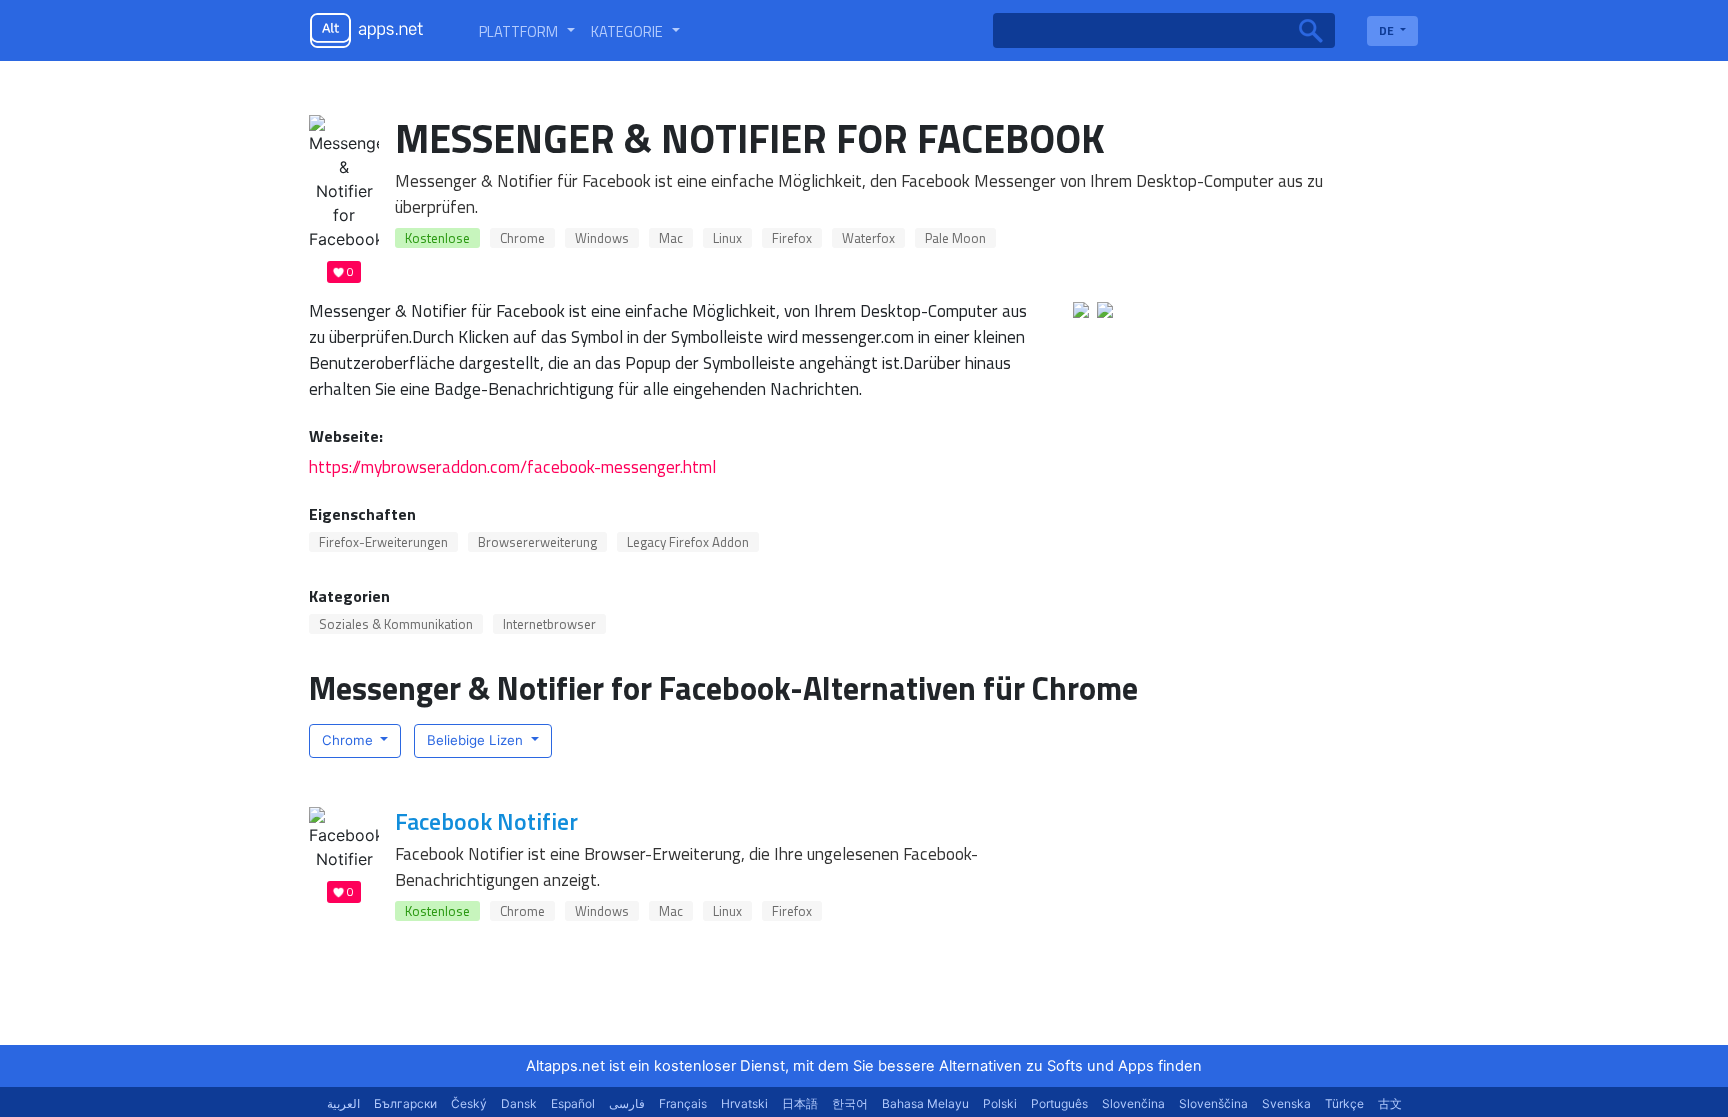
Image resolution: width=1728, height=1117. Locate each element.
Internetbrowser (549, 624)
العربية (343, 1103)
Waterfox (868, 238)
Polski (1000, 1103)
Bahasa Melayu (925, 1103)
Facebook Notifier (486, 821)
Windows (602, 238)
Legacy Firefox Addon (688, 542)
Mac (671, 238)
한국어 (850, 1103)
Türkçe (1344, 1103)
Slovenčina (1133, 1103)
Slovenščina (1213, 1103)
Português (1059, 1103)
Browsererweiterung (537, 542)
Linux (727, 238)
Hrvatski (744, 1103)
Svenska (1286, 1103)
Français (683, 1103)
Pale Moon (955, 238)
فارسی (627, 1103)
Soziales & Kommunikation (396, 624)
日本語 (800, 1103)
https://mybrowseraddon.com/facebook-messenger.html (512, 466)
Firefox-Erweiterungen (383, 542)
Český (469, 1103)
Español (573, 1103)
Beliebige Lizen (477, 740)
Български (405, 1103)
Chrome (522, 238)
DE (1388, 30)
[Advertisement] (1209, 907)
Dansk (519, 1103)
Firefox (792, 238)
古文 (1390, 1103)
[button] (527, 31)
